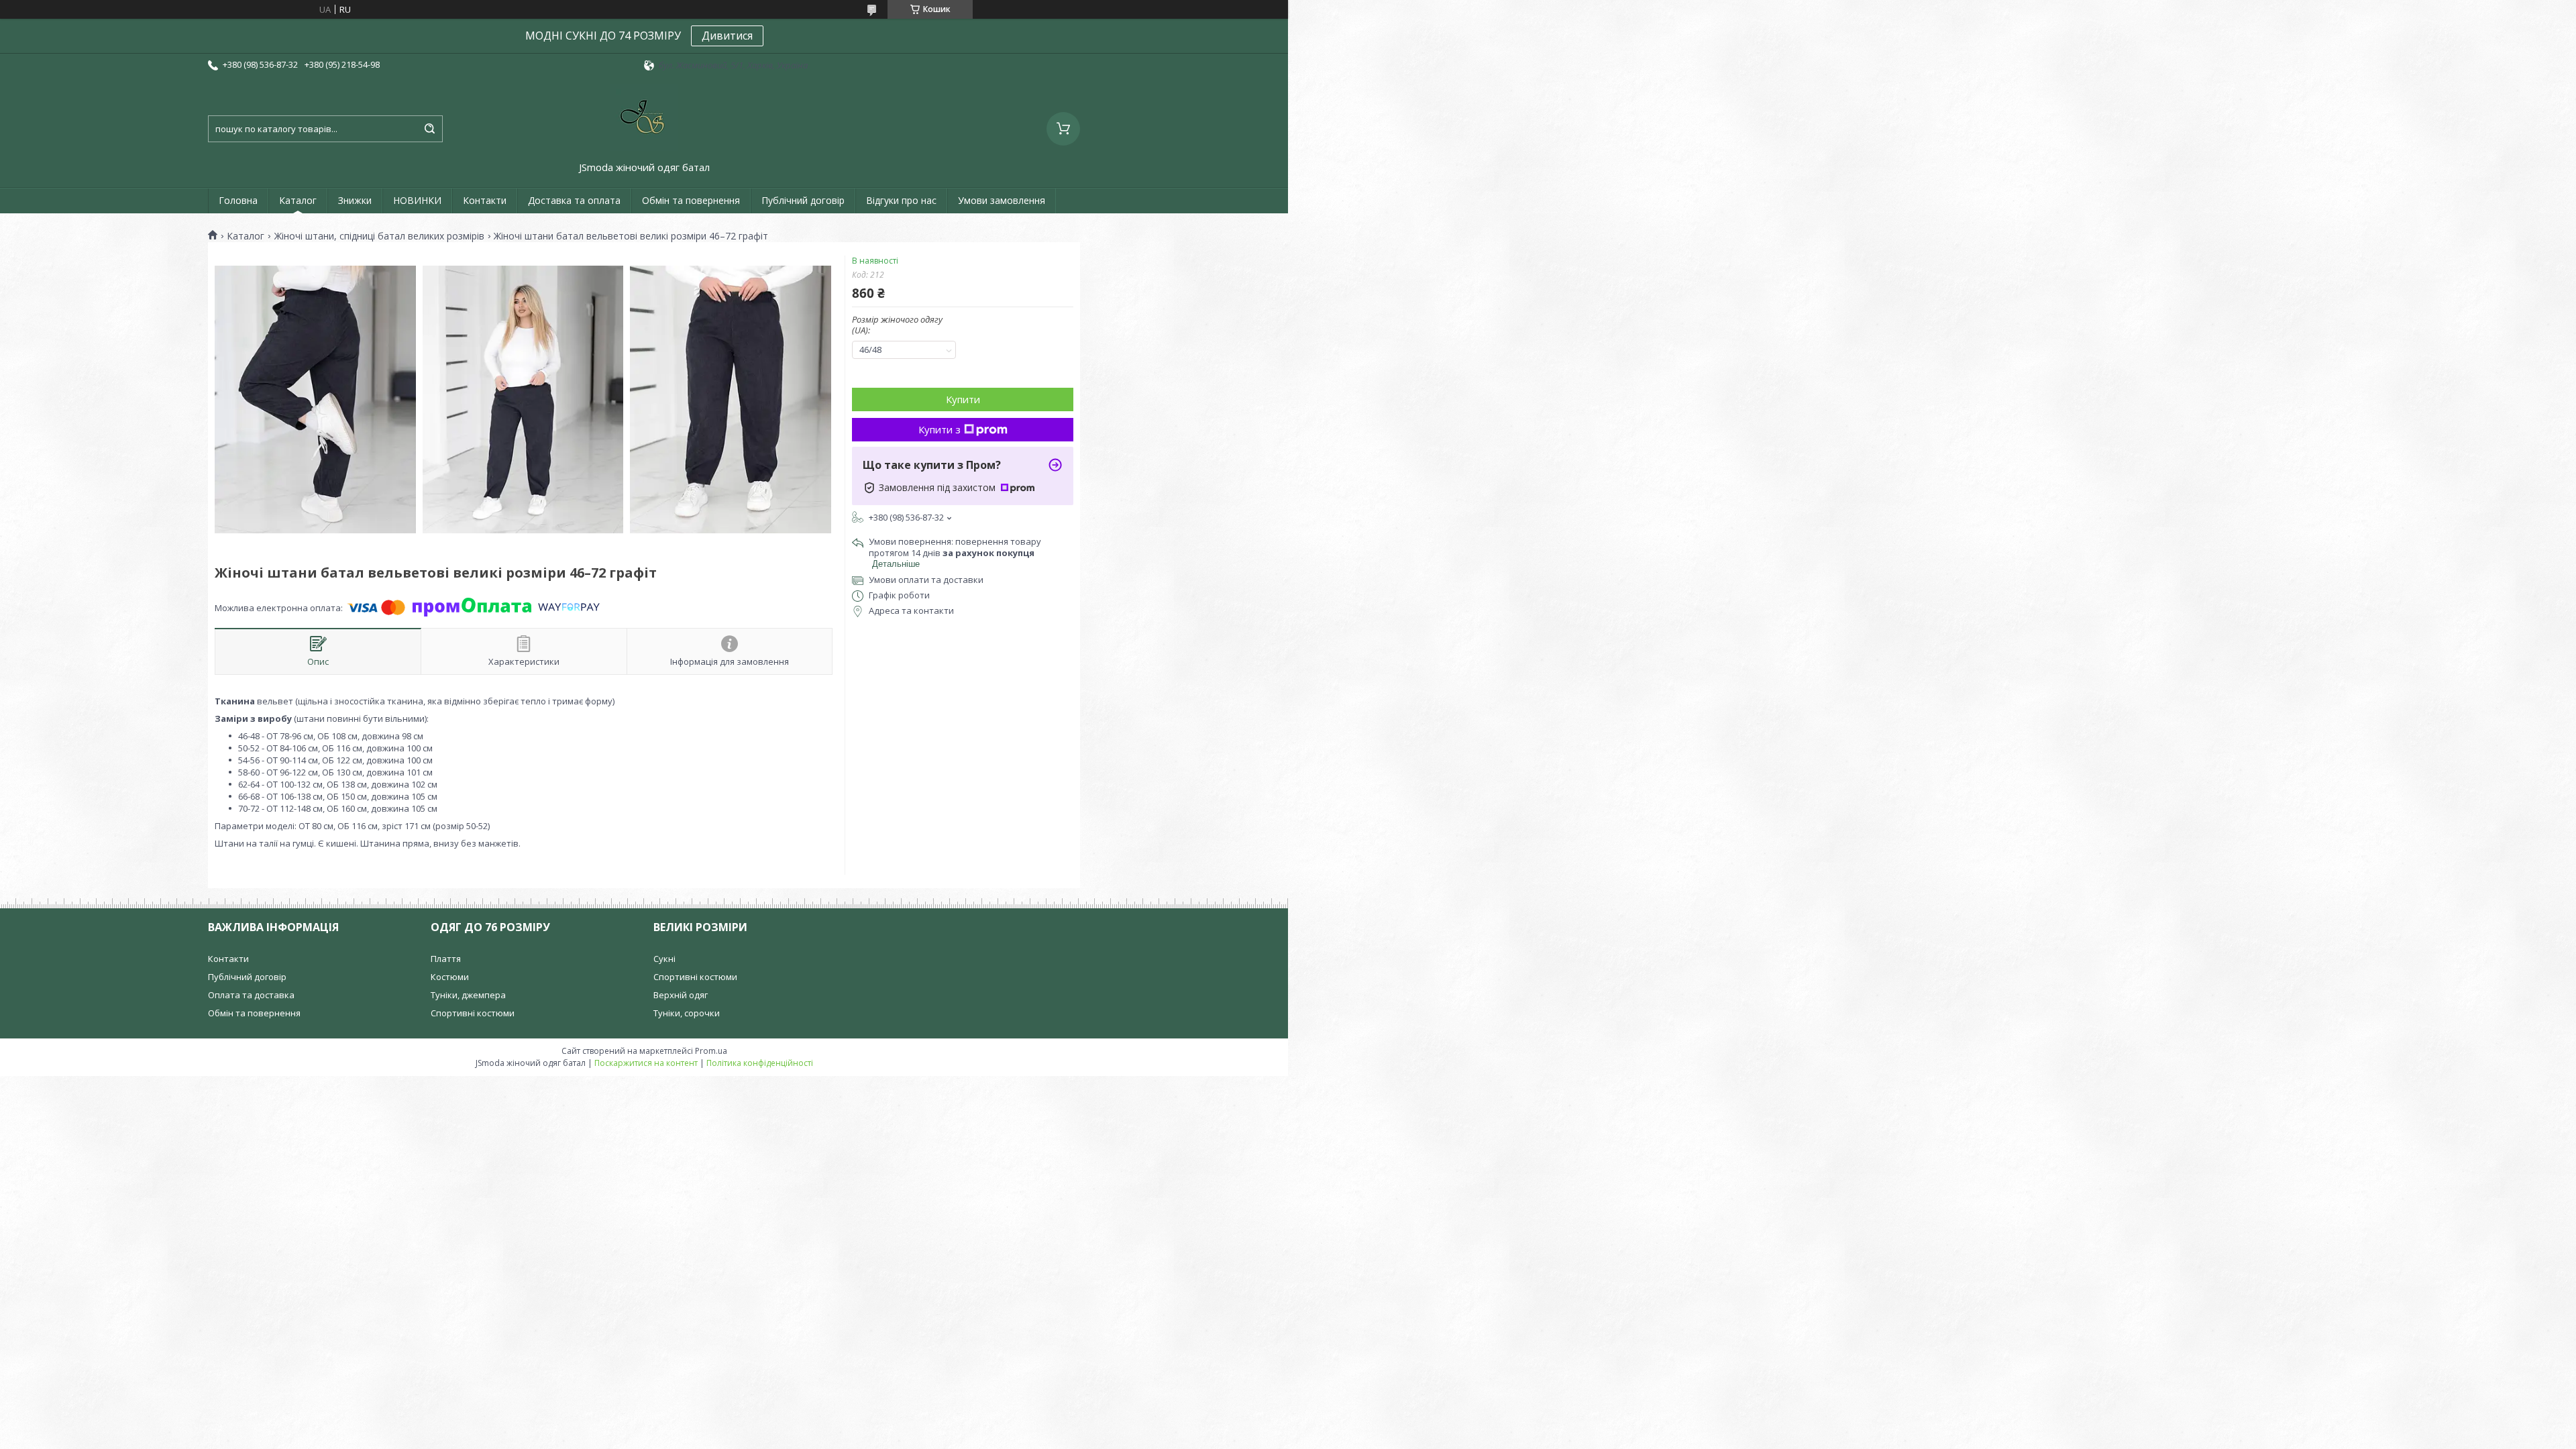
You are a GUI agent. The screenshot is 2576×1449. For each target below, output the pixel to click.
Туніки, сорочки (687, 1013)
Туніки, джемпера (468, 995)
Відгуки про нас (901, 200)
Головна (238, 200)
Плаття (446, 959)
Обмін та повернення (691, 200)
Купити (963, 399)
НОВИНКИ (417, 200)
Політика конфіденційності (760, 1063)
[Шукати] (429, 129)
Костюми (450, 977)
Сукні (664, 959)
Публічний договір (803, 200)
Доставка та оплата (574, 200)
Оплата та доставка (251, 995)
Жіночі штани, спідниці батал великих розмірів (379, 236)
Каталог (298, 200)
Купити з (940, 429)
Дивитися (727, 36)
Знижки (355, 200)
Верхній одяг (681, 995)
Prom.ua (711, 1051)
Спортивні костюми (473, 1013)
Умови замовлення (1002, 200)
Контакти (485, 200)
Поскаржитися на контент (646, 1063)
